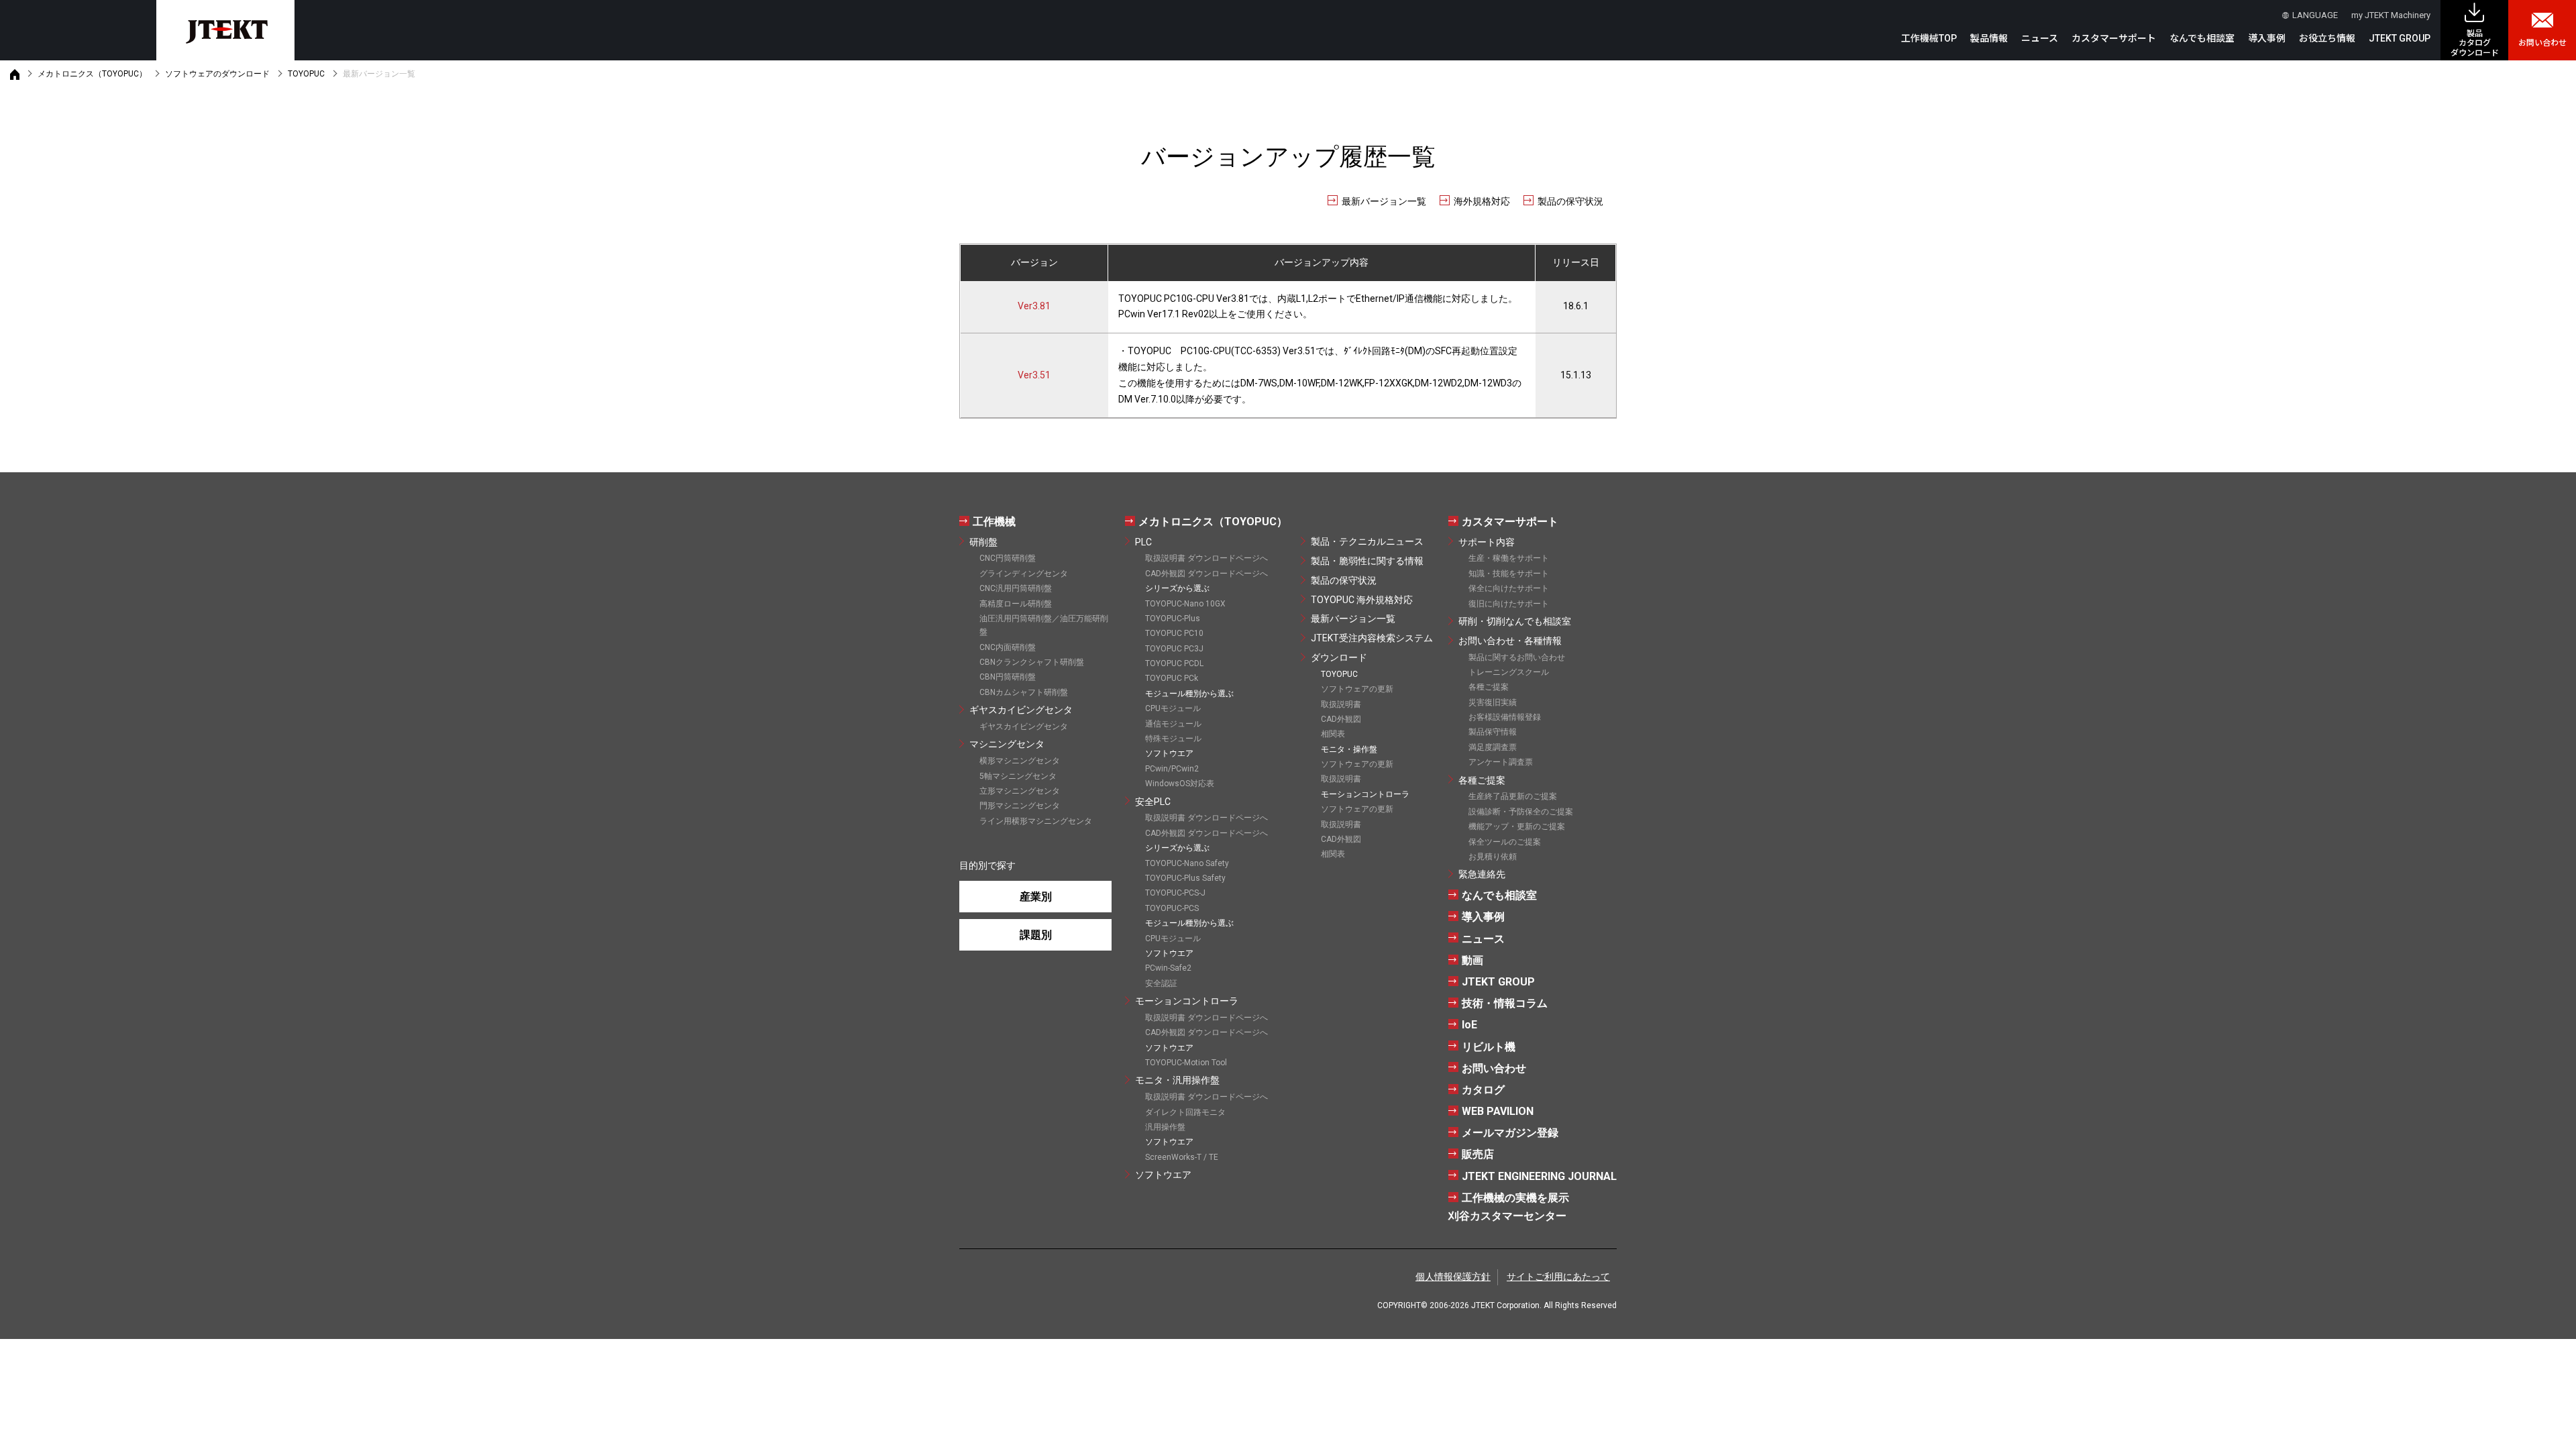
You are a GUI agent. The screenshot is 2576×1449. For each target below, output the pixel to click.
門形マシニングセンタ (1020, 806)
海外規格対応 (1482, 201)
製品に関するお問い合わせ (1517, 657)
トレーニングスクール (1509, 672)
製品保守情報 (1493, 732)
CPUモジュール (1173, 708)
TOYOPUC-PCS (1172, 908)
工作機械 (994, 522)
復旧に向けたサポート (1509, 604)
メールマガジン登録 (1510, 1133)
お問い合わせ (2542, 43)
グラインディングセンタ (1024, 574)
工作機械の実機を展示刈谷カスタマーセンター (1509, 1207)
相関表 (1333, 734)
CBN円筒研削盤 (1008, 677)
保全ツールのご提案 (1505, 842)
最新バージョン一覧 (1384, 201)
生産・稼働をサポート (1509, 558)
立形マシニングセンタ (1020, 791)
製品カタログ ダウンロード (2475, 43)
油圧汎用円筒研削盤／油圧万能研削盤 (1044, 625)
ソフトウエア (1163, 1175)
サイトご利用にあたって (1558, 1277)
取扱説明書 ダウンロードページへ (1206, 558)
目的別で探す (987, 865)
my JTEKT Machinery (2391, 15)
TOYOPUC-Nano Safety (1187, 863)
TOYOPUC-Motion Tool (1186, 1063)
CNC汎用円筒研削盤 (1016, 588)
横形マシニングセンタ (1020, 761)
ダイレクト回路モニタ (1185, 1112)
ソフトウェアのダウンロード (217, 74)
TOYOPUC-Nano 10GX (1185, 604)
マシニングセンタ (1007, 744)
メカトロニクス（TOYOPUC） (92, 74)
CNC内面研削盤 (1008, 647)
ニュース (2040, 38)
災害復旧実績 (1493, 702)
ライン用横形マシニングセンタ (1036, 821)
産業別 (1036, 897)
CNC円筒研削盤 (1008, 558)
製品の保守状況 (1570, 201)
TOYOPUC (306, 74)
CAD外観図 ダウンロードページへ (1206, 574)
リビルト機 (1489, 1047)
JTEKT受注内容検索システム (1372, 638)
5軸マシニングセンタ (1018, 776)
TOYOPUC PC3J (1174, 649)
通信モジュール (1173, 724)
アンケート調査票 (1501, 762)
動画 (1472, 960)
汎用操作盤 (1165, 1127)
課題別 (1036, 935)
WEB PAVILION (1498, 1111)
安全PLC (1153, 802)
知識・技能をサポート (1509, 574)
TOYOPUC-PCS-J (1175, 893)
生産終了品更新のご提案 (1513, 796)
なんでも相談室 (2202, 38)
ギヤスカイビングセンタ (1021, 710)
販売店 (1478, 1154)
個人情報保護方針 (1453, 1277)
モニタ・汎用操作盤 (1177, 1080)
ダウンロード (1339, 657)
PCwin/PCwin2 (1172, 769)
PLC (1143, 542)
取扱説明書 (1341, 704)
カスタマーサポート (1510, 522)
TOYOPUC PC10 (1174, 633)
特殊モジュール (1173, 739)
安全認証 (1161, 983)
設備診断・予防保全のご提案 (1521, 812)
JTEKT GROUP (2400, 38)
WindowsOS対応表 (1180, 784)
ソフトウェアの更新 (1357, 689)
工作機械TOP (1929, 38)
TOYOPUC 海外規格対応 (1362, 600)
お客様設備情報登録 (1505, 717)
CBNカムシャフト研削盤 (1024, 692)
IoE (1469, 1025)
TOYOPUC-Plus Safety (1185, 878)
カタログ (1483, 1090)
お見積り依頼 (1493, 857)
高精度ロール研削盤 (1016, 604)
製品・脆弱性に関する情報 (1367, 561)
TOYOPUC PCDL (1174, 663)
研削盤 (983, 542)
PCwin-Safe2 (1168, 968)
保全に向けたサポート (1509, 588)
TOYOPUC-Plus (1173, 619)
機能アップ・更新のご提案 (1517, 826)
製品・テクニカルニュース (1367, 541)
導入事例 (2267, 38)
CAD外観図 (1341, 719)
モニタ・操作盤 (1349, 749)
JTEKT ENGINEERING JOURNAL (1539, 1176)
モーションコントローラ (1187, 1001)
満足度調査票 (1493, 747)
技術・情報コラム (1505, 1003)
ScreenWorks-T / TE (1182, 1157)
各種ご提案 (1489, 687)
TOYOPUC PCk (1172, 678)
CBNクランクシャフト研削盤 (1032, 662)
